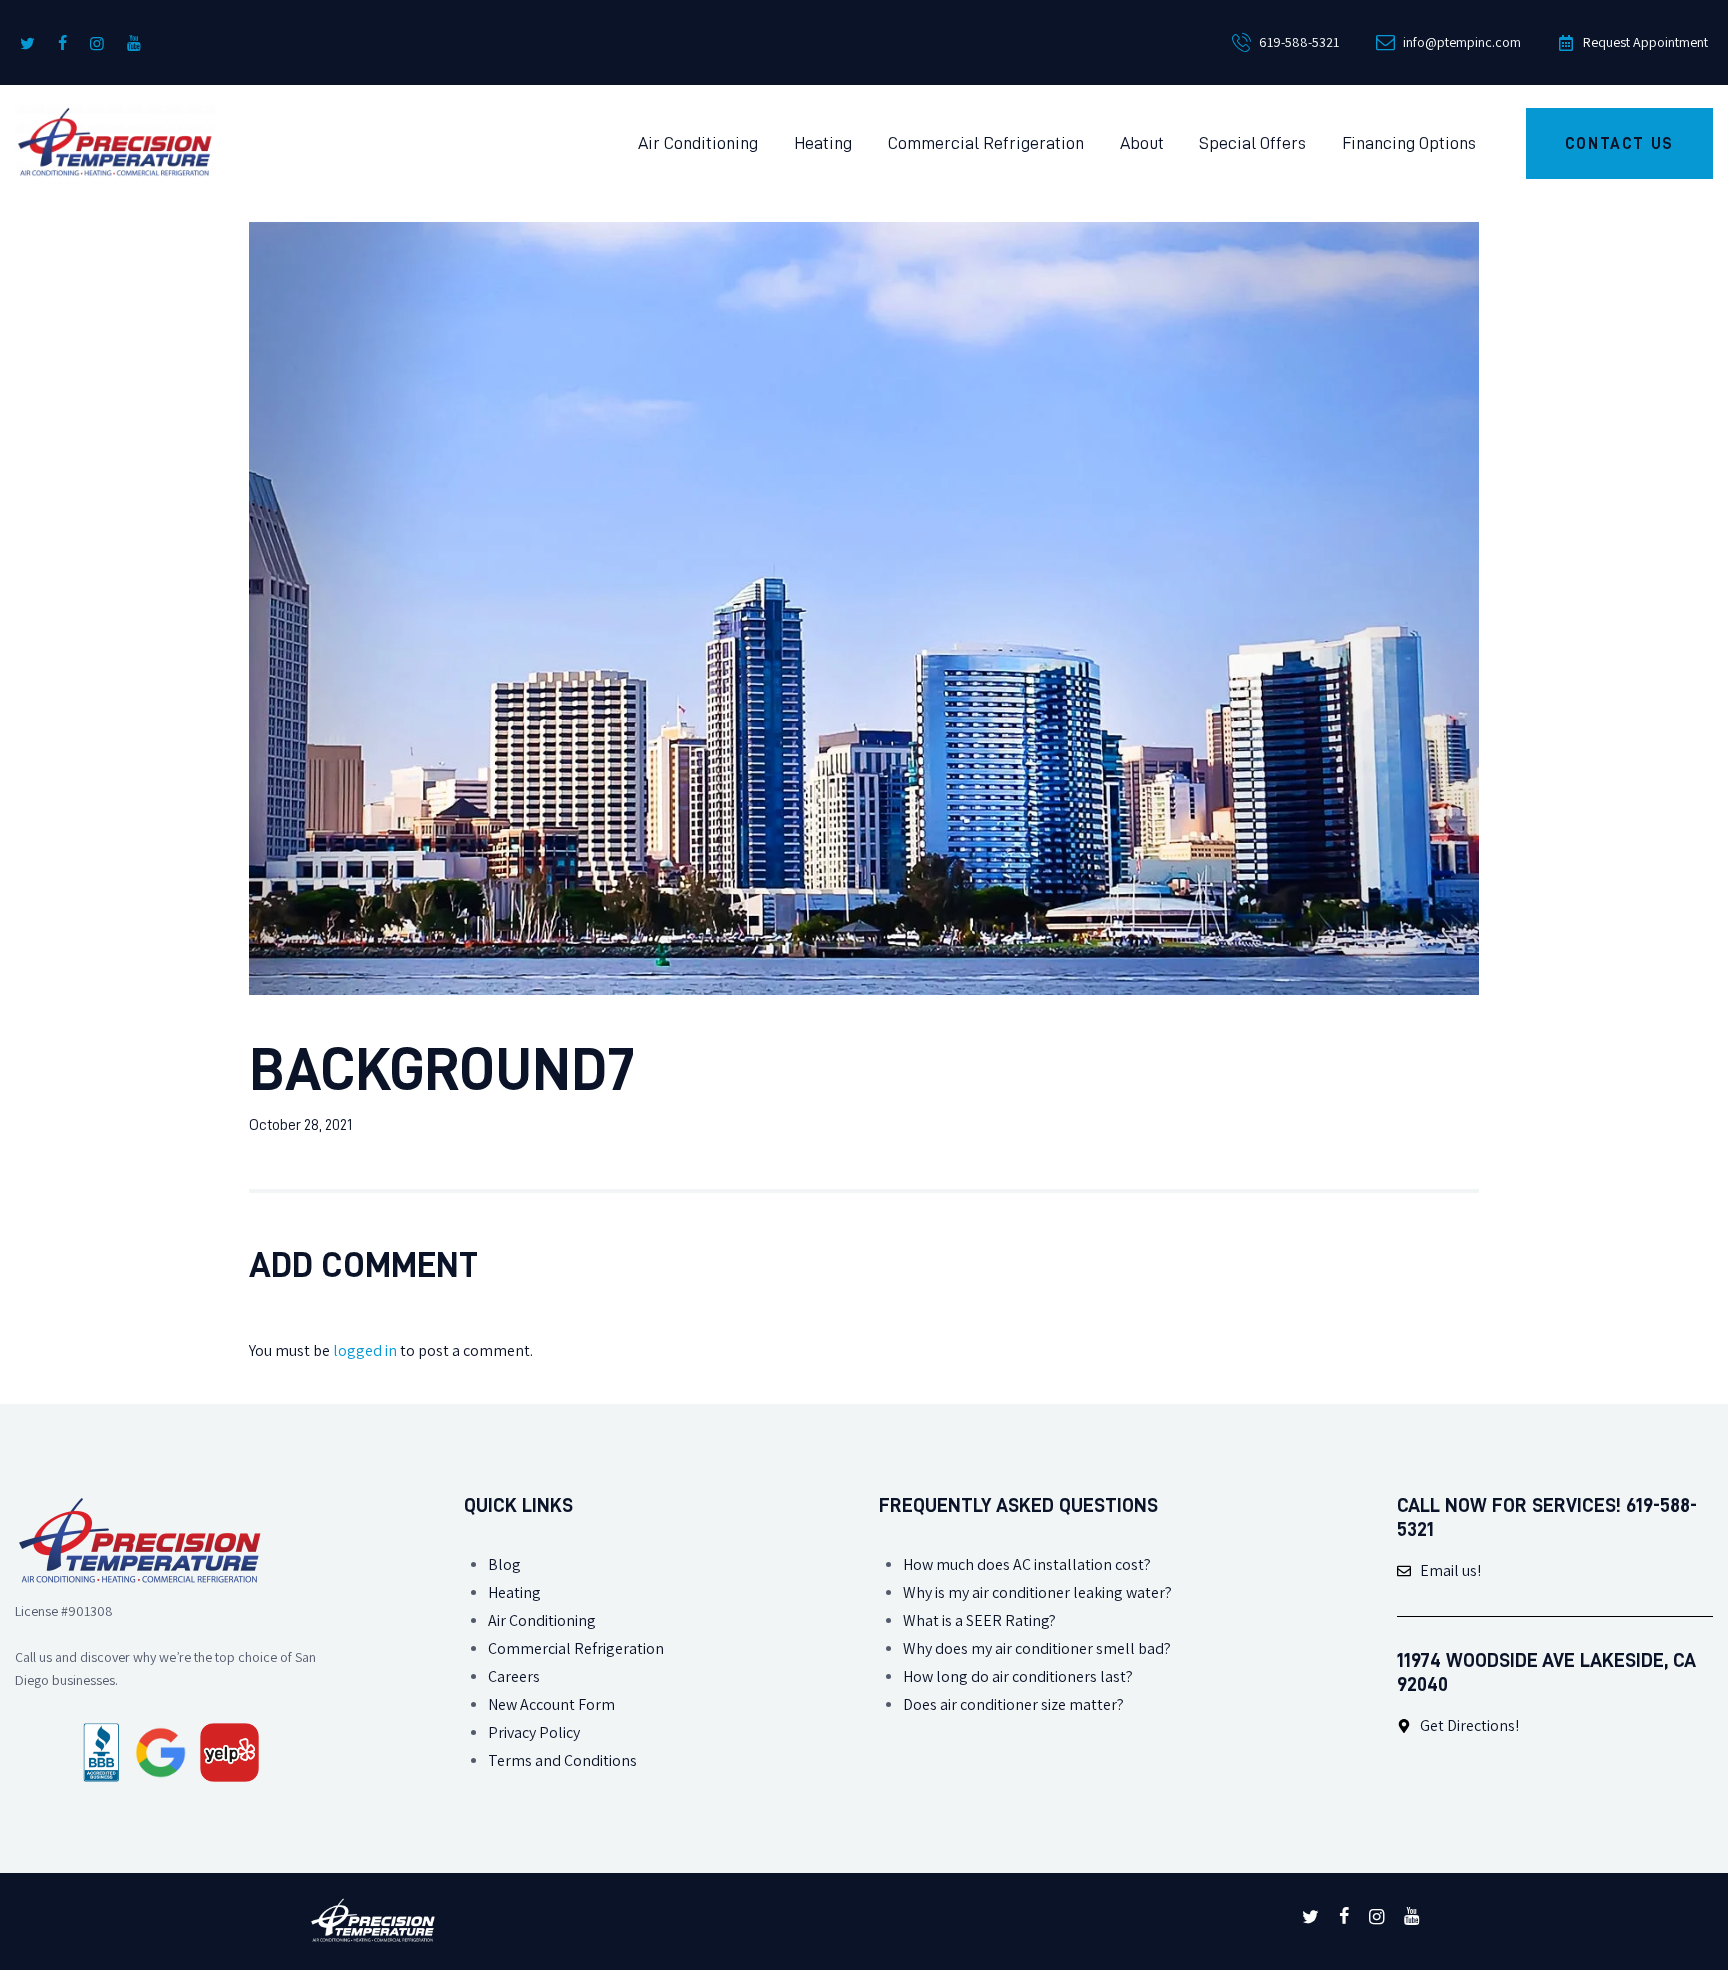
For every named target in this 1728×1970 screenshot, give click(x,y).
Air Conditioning (542, 1620)
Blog (504, 1564)
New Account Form (551, 1704)
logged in (365, 1350)
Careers (514, 1676)
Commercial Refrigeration (576, 1648)
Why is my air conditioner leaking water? (1037, 1592)
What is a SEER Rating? (979, 1620)
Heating (514, 1592)
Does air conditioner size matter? (1013, 1704)
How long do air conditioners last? (1018, 1676)
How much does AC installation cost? (1027, 1564)
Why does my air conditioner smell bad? (1037, 1648)
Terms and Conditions (562, 1760)
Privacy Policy (534, 1732)
